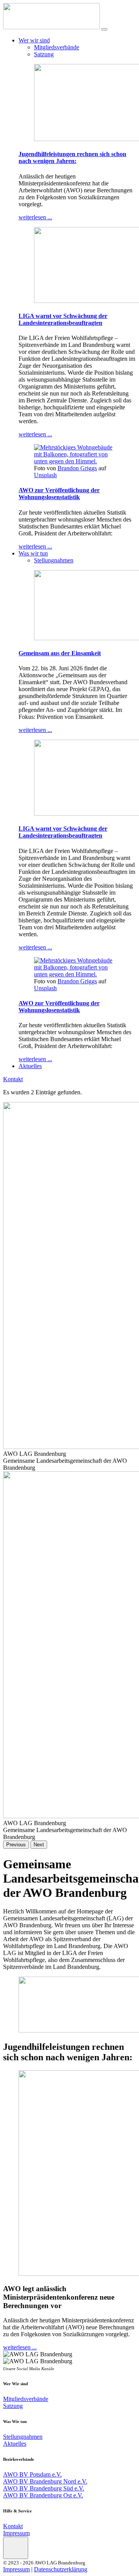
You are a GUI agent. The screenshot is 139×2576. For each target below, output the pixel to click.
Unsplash (45, 475)
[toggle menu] (104, 29)
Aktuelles (30, 1066)
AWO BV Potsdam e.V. (32, 2474)
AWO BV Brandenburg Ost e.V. (43, 2495)
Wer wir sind (34, 40)
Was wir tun (33, 553)
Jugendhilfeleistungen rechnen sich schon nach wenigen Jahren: (72, 157)
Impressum (16, 2533)
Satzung (44, 54)
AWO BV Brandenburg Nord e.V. (45, 2481)
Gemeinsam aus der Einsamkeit (60, 653)
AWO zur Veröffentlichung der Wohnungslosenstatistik (59, 494)
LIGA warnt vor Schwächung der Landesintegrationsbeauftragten (63, 319)
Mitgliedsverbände (57, 47)
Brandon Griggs (77, 468)
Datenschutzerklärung (61, 2569)
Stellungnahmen (54, 560)
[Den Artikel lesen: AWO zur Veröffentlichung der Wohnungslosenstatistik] (77, 461)
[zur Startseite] (51, 27)
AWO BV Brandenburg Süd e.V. (44, 2488)
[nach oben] (16, 2548)
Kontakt (13, 1079)
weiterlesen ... (35, 217)
